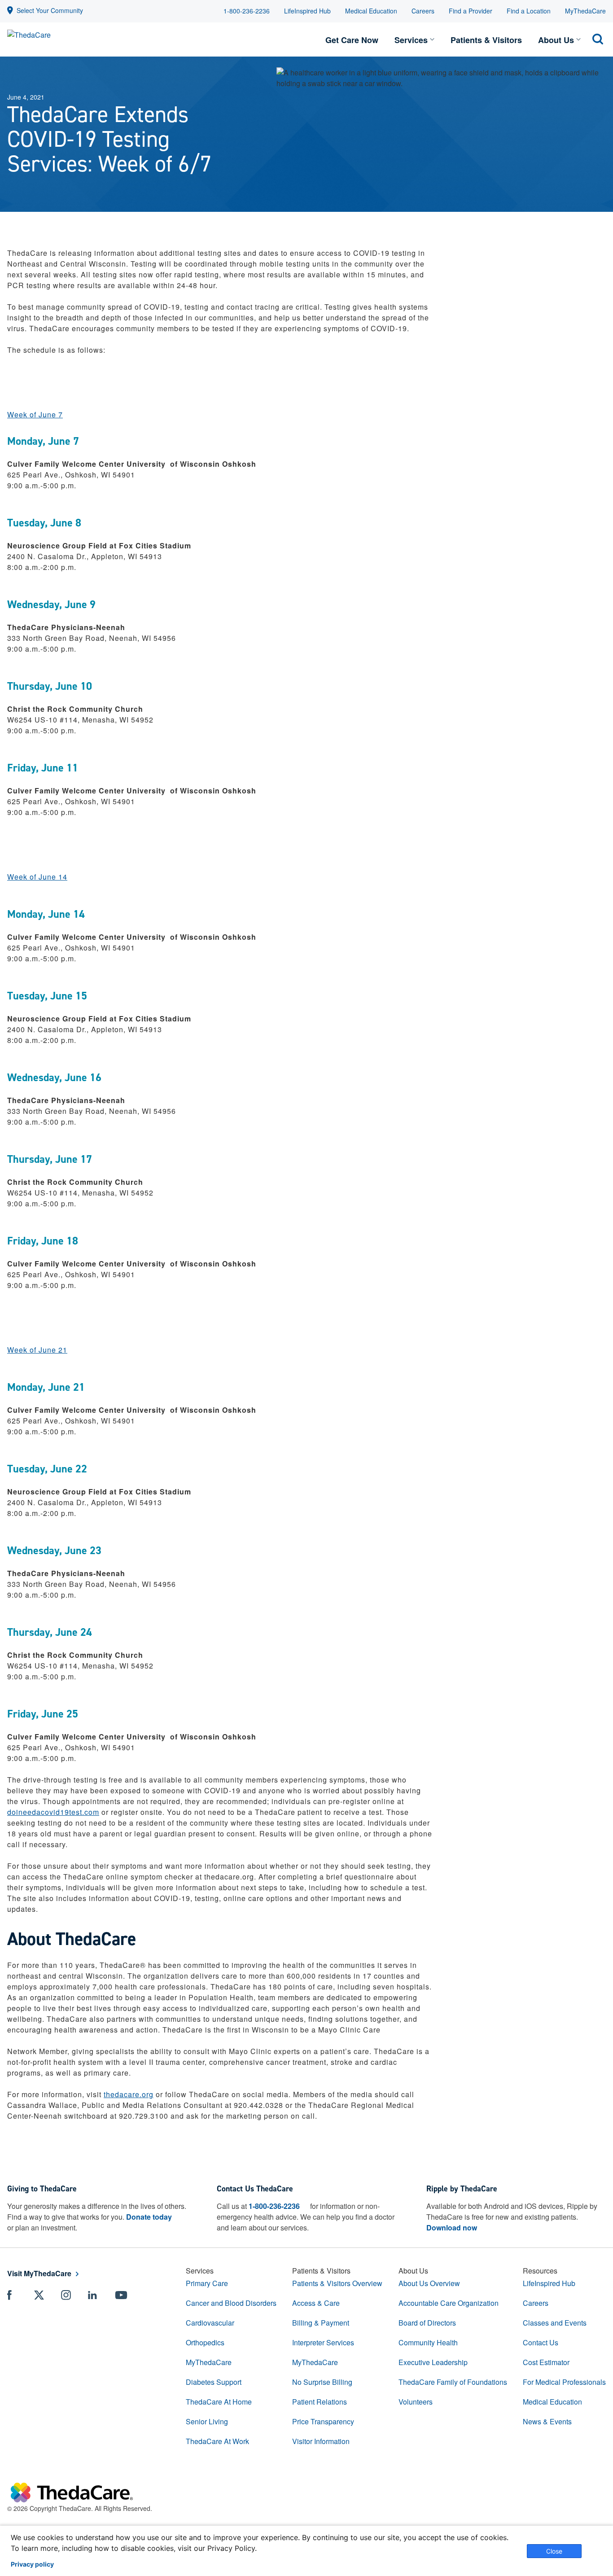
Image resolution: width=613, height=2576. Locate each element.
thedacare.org (129, 2094)
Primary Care (207, 2283)
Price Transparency (323, 2421)
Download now (452, 2228)
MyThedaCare (585, 11)
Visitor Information (321, 2441)
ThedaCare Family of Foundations (453, 2382)
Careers (423, 11)
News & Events (547, 2421)
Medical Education (371, 11)
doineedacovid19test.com (53, 1812)
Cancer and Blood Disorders (231, 2303)
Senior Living (207, 2421)
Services (411, 40)
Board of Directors (427, 2323)
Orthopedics (205, 2342)
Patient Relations (320, 2402)
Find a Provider (471, 11)
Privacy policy (32, 2564)
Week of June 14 (37, 877)
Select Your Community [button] (50, 10)
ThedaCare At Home (219, 2402)
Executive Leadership (433, 2362)
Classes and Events (555, 2323)
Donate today (149, 2217)
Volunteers (416, 2402)
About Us (556, 40)
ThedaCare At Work (217, 2441)
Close (554, 2551)
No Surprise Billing (322, 2382)
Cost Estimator (546, 2362)
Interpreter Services (323, 2342)
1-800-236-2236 (247, 11)
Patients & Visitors (486, 40)
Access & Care (316, 2303)
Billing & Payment (321, 2323)
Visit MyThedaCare (39, 2273)
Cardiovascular (210, 2323)
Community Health (428, 2342)
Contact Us (541, 2342)
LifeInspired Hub (307, 11)
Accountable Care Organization (449, 2303)
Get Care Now (352, 40)
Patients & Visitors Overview (337, 2283)
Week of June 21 (37, 1350)
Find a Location (529, 11)
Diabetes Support (214, 2382)
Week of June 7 (35, 414)
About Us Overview (429, 2283)
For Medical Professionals (564, 2382)
